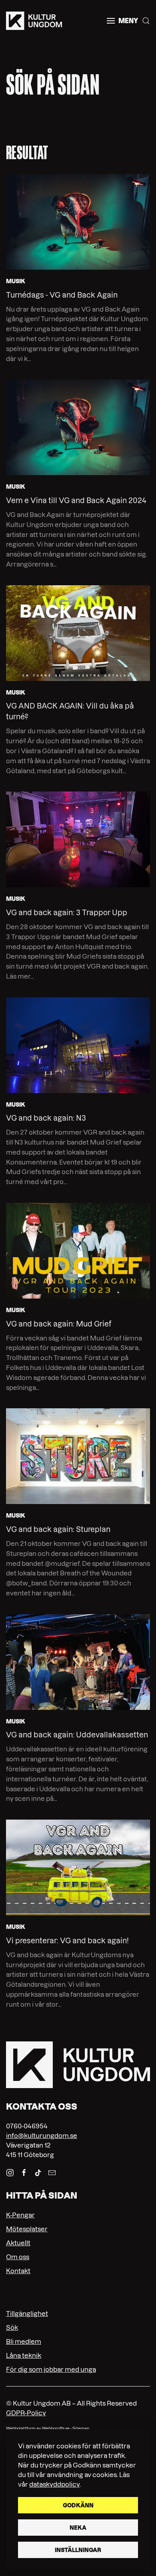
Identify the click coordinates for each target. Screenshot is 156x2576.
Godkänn (78, 2505)
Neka (78, 2528)
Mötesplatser (27, 2229)
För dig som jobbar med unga (51, 2369)
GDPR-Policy (26, 2413)
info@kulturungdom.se (42, 2136)
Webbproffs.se (56, 2429)
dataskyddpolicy (54, 2484)
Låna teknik (24, 2355)
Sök (12, 2327)
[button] (122, 21)
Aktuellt (18, 2243)
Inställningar (78, 2550)
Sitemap (81, 2429)
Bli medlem (24, 2341)
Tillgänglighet (27, 2313)
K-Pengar (20, 2215)
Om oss (18, 2257)
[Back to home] (34, 21)
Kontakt (18, 2271)
